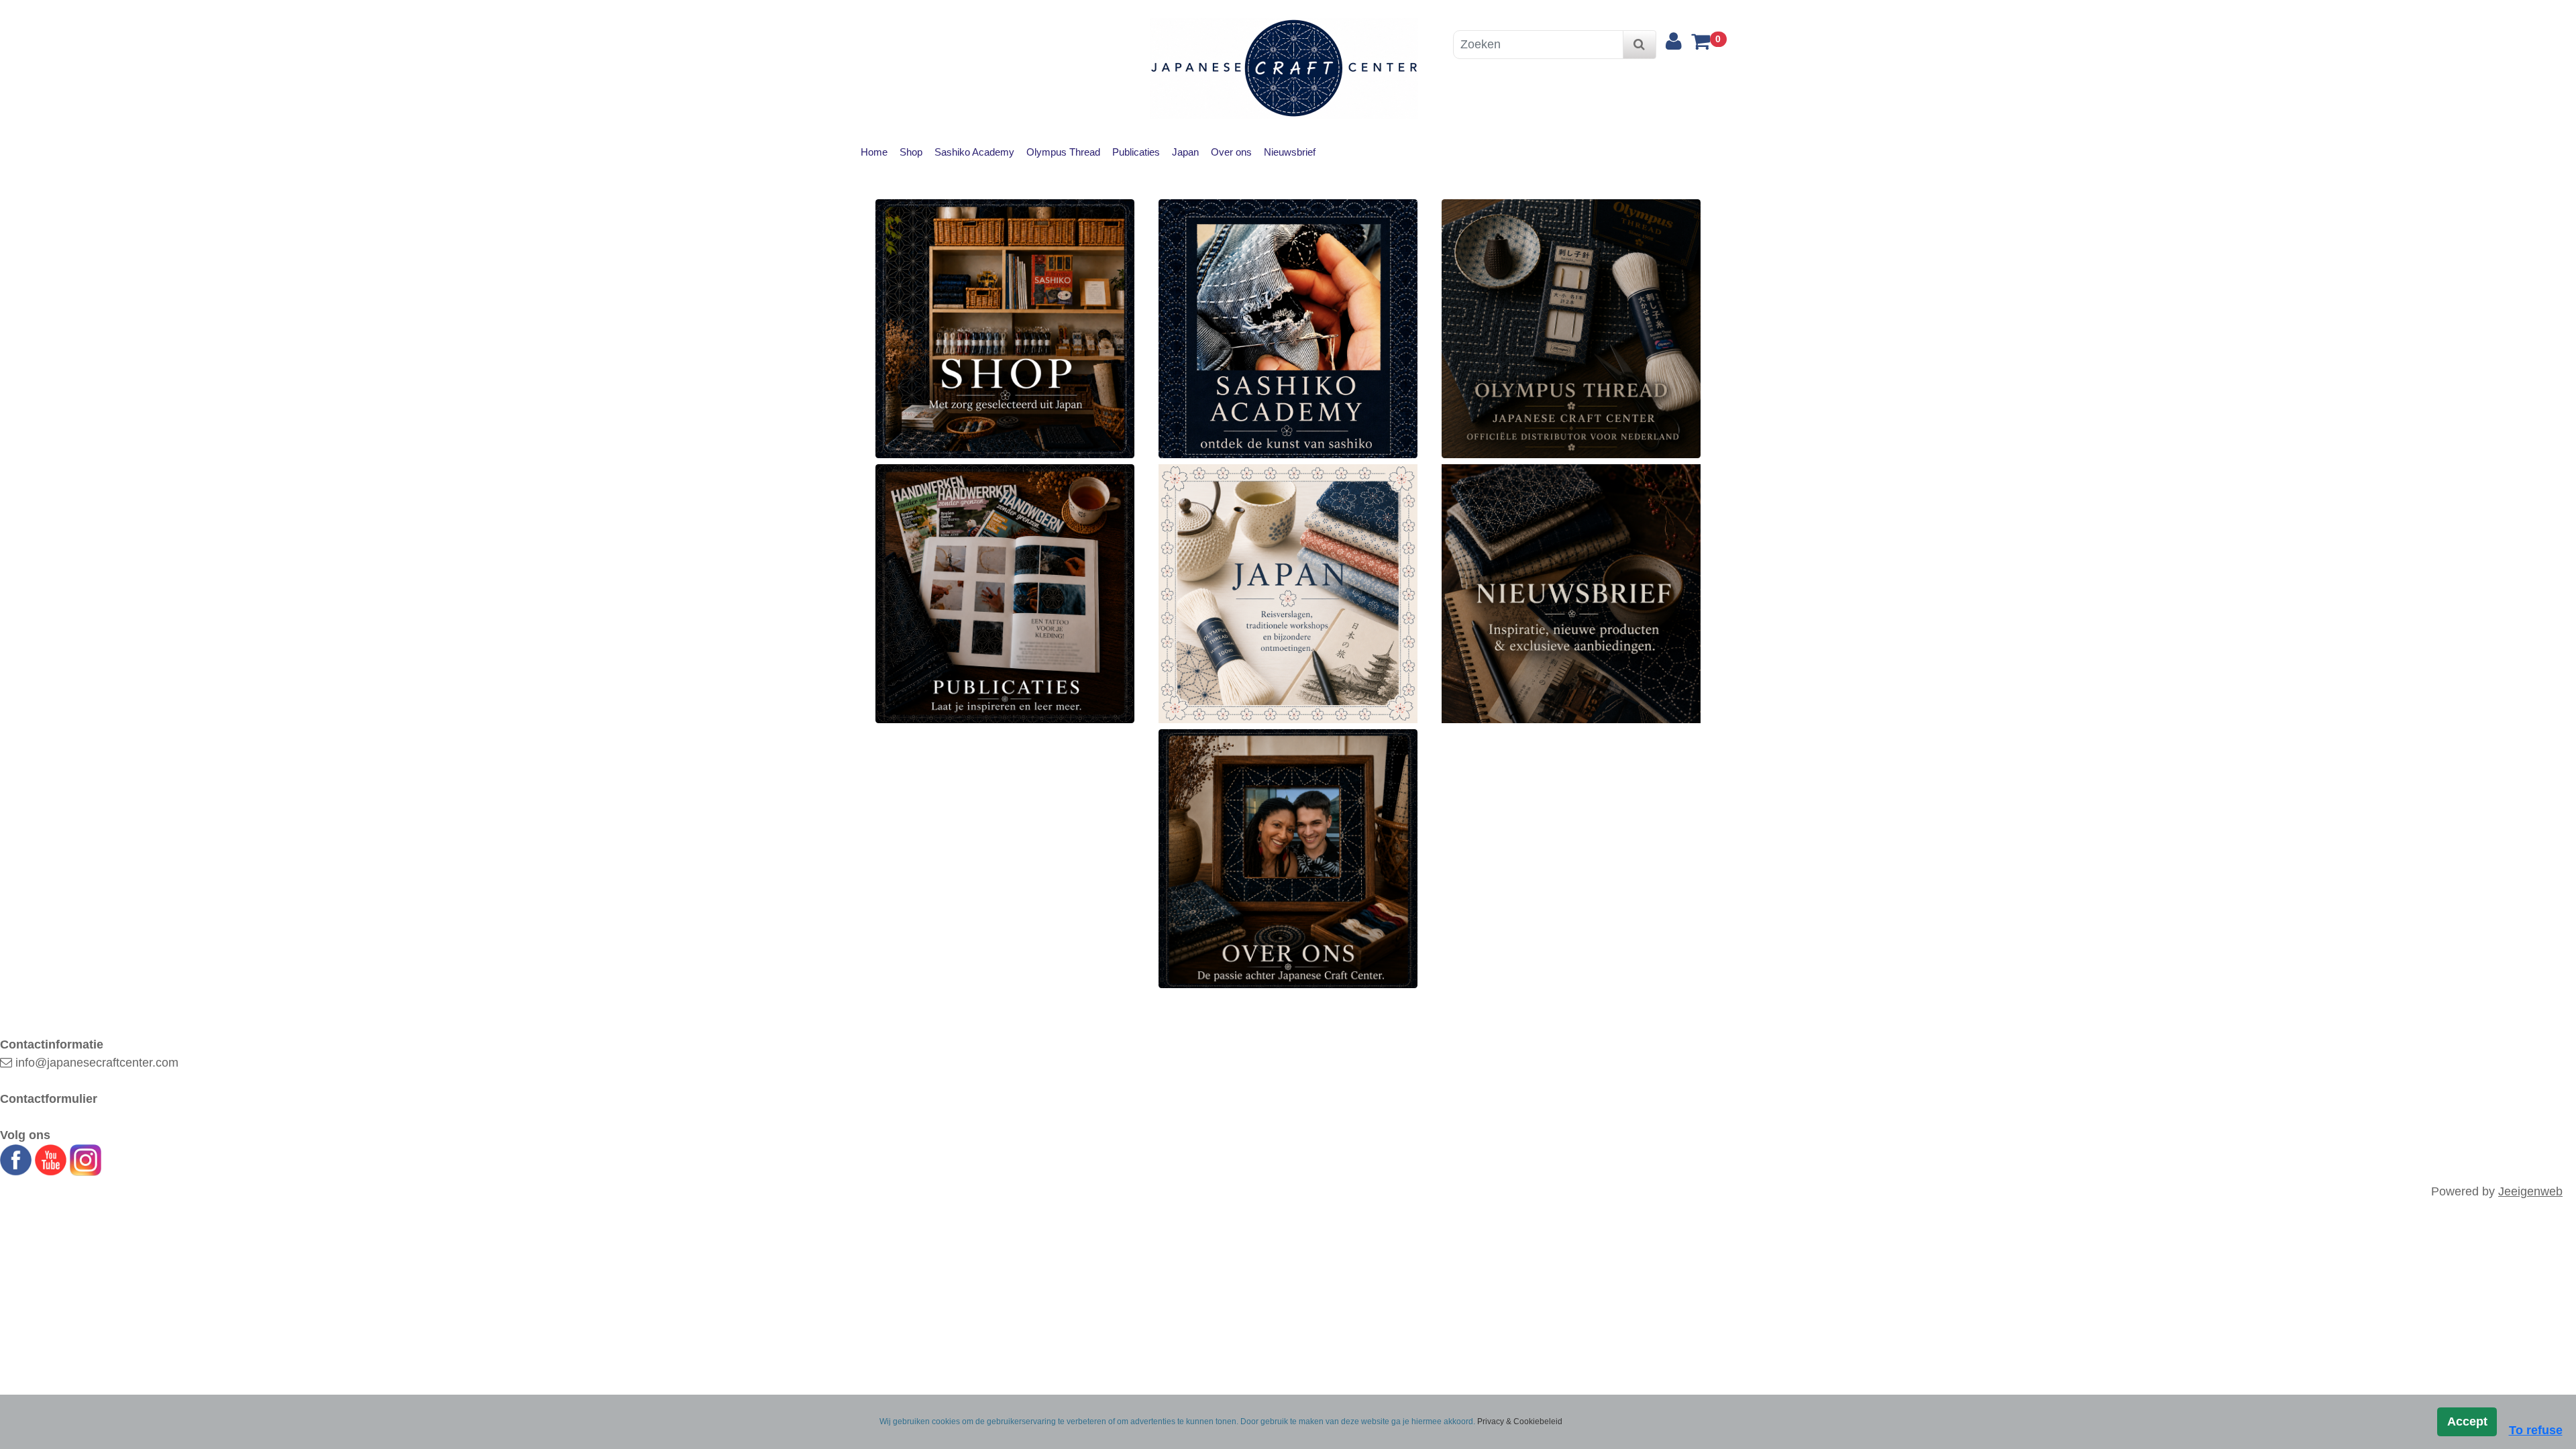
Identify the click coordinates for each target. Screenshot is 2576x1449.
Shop (911, 152)
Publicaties (1136, 152)
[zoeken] (1639, 45)
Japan (1185, 152)
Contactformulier (49, 1099)
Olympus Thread (1063, 152)
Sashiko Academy (974, 152)
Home (874, 152)
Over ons (1231, 152)
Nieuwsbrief (1290, 152)
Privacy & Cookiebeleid (1520, 1421)
